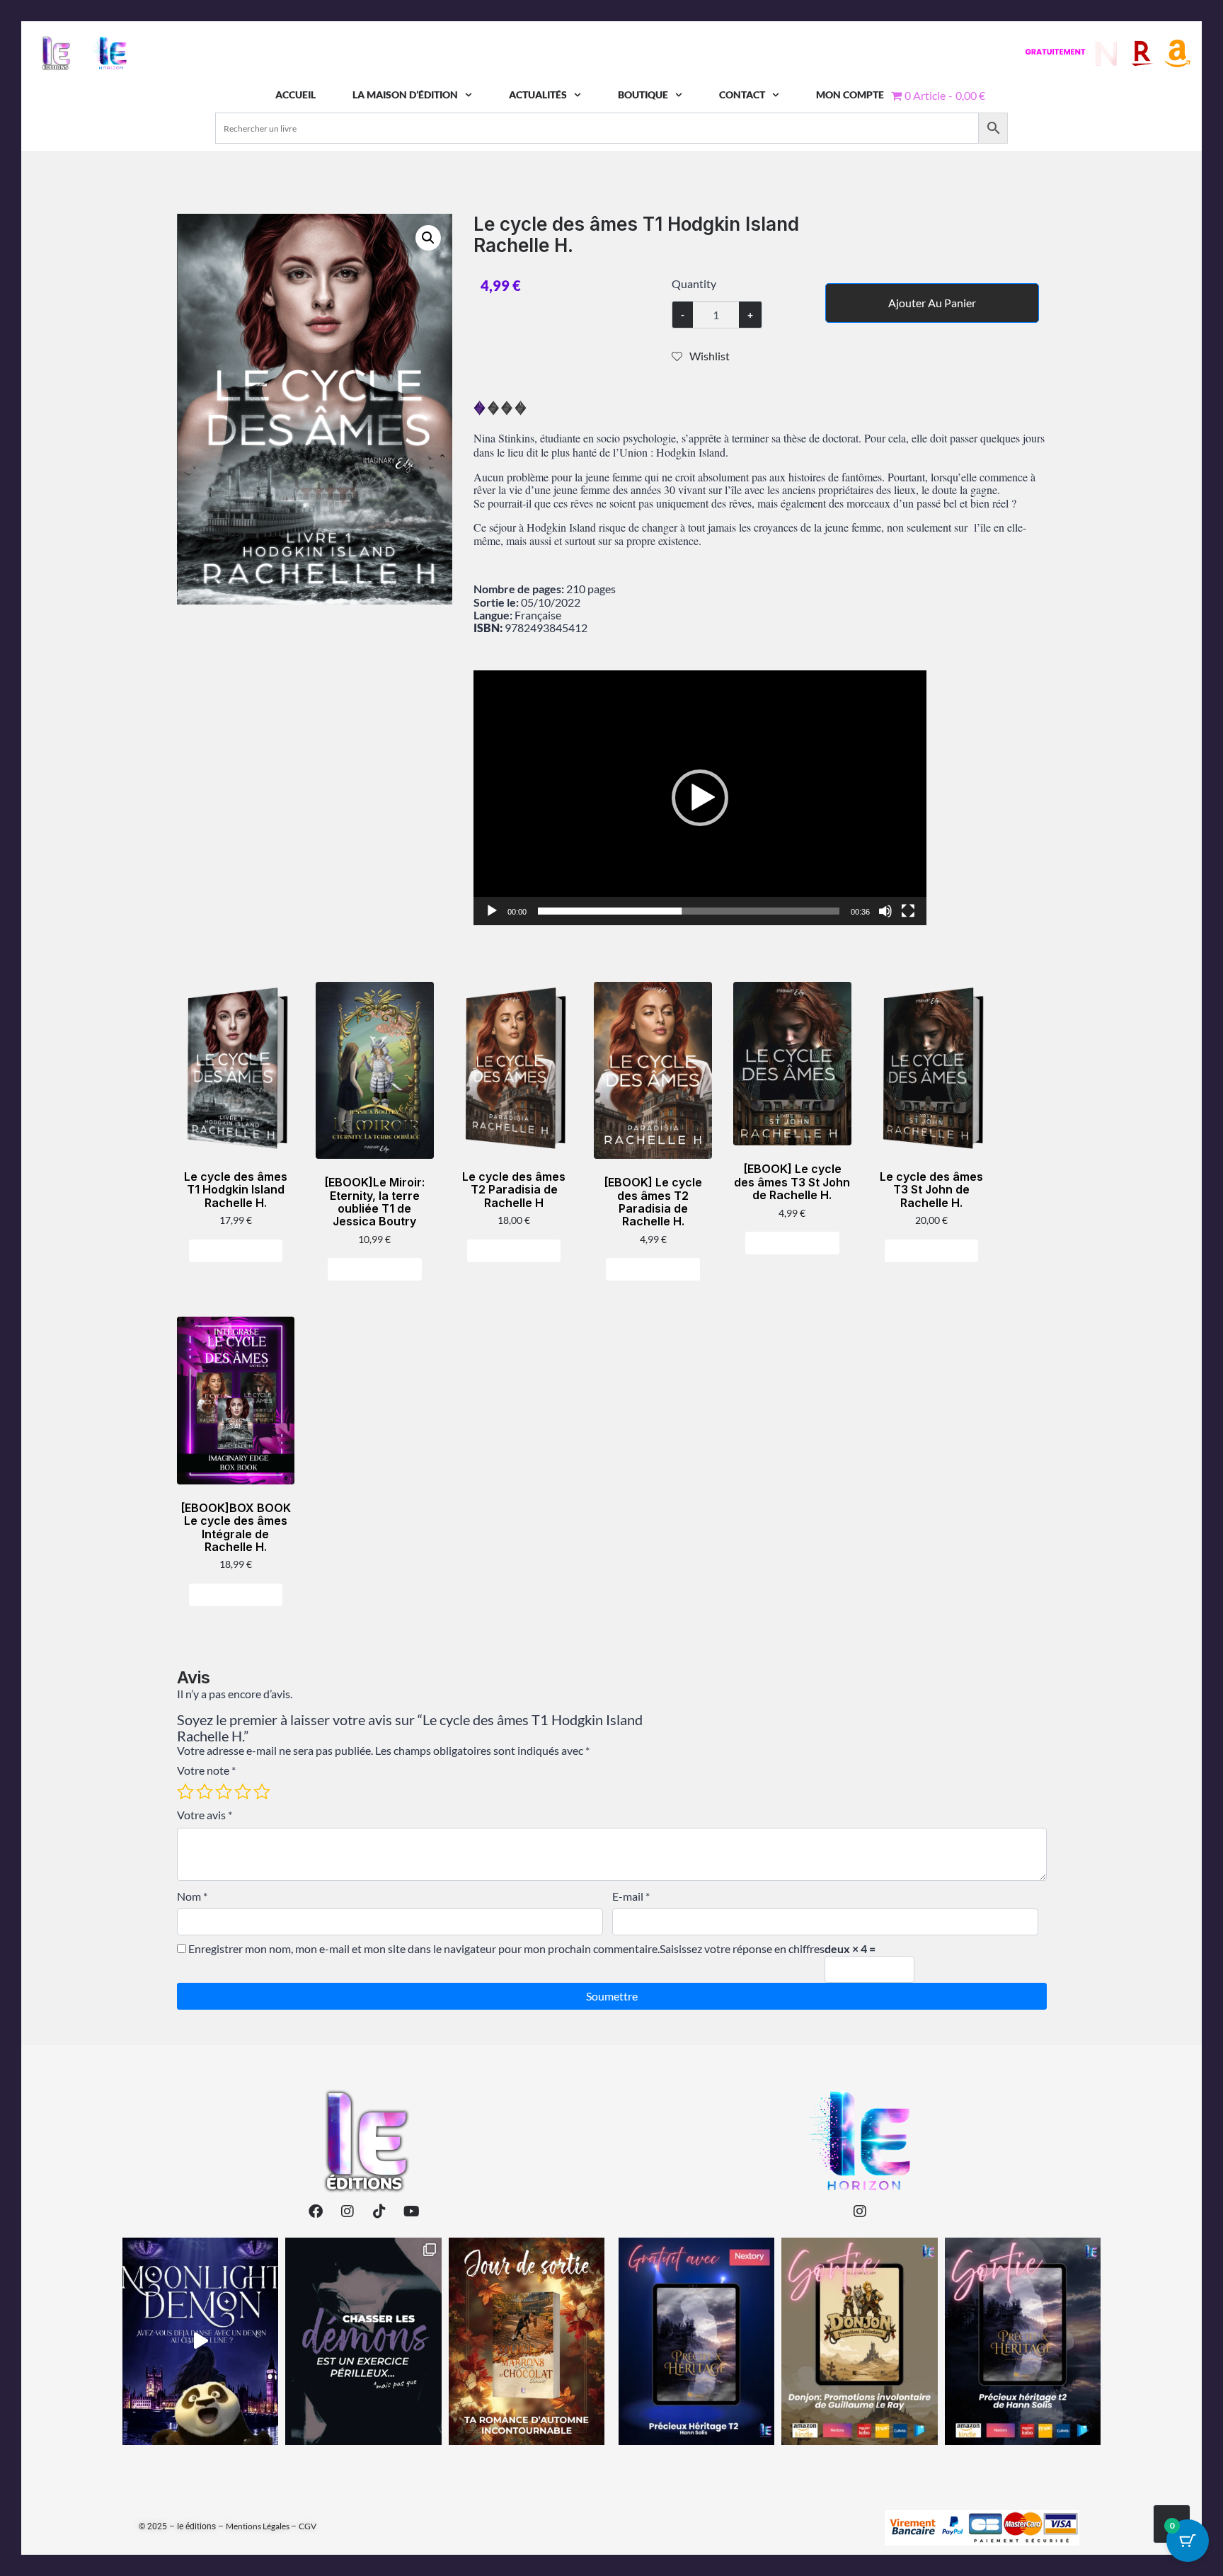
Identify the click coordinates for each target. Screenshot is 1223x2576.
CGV (308, 2526)
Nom (192, 1896)
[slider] (689, 911)
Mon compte (850, 95)
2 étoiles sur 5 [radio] (205, 1792)
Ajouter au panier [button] (241, 1250)
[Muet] (885, 911)
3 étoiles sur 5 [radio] (224, 1792)
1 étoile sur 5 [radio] (185, 1792)
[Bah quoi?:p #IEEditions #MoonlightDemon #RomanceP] (200, 2341)
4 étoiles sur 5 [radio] (243, 1792)
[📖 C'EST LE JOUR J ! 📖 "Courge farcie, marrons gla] (527, 2341)
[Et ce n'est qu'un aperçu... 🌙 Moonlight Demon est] (363, 2341)
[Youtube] (411, 2211)
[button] (428, 238)
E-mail (631, 1896)
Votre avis (205, 1815)
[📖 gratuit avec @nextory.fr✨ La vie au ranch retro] (696, 2341)
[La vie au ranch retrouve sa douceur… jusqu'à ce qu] (1023, 2341)
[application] (700, 798)
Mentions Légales (258, 2526)
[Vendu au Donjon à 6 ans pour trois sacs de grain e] (859, 2341)
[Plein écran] (908, 911)
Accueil (295, 95)
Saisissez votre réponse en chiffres (742, 1949)
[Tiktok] (379, 2211)
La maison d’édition (405, 95)
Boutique (643, 95)
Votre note (206, 1770)
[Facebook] (316, 2211)
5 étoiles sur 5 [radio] (262, 1792)
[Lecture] (492, 911)
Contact (742, 95)
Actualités (538, 95)
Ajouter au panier (932, 303)
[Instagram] (348, 2211)
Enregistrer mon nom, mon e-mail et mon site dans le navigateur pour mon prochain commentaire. (424, 1949)
